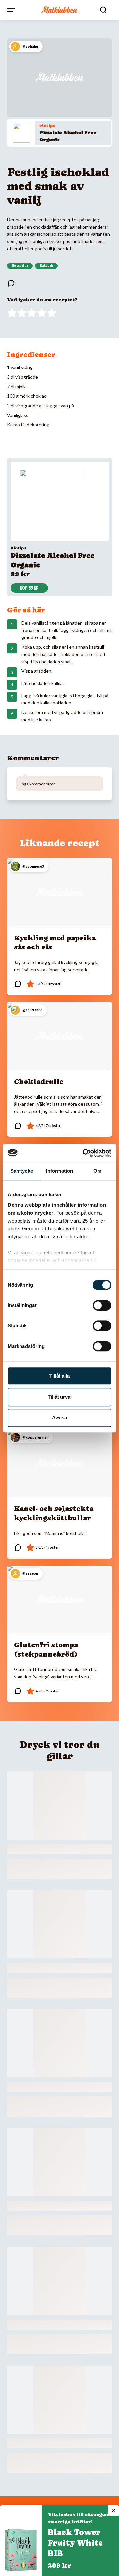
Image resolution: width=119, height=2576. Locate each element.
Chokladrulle (39, 1082)
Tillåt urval (60, 1397)
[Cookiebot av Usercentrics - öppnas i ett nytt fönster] (84, 1153)
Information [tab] (59, 1171)
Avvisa (59, 1418)
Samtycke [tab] (22, 1171)
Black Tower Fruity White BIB (75, 2543)
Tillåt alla (59, 1376)
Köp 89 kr (29, 588)
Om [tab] (97, 1171)
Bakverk (46, 266)
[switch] (102, 1305)
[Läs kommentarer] (11, 283)
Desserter (20, 266)
